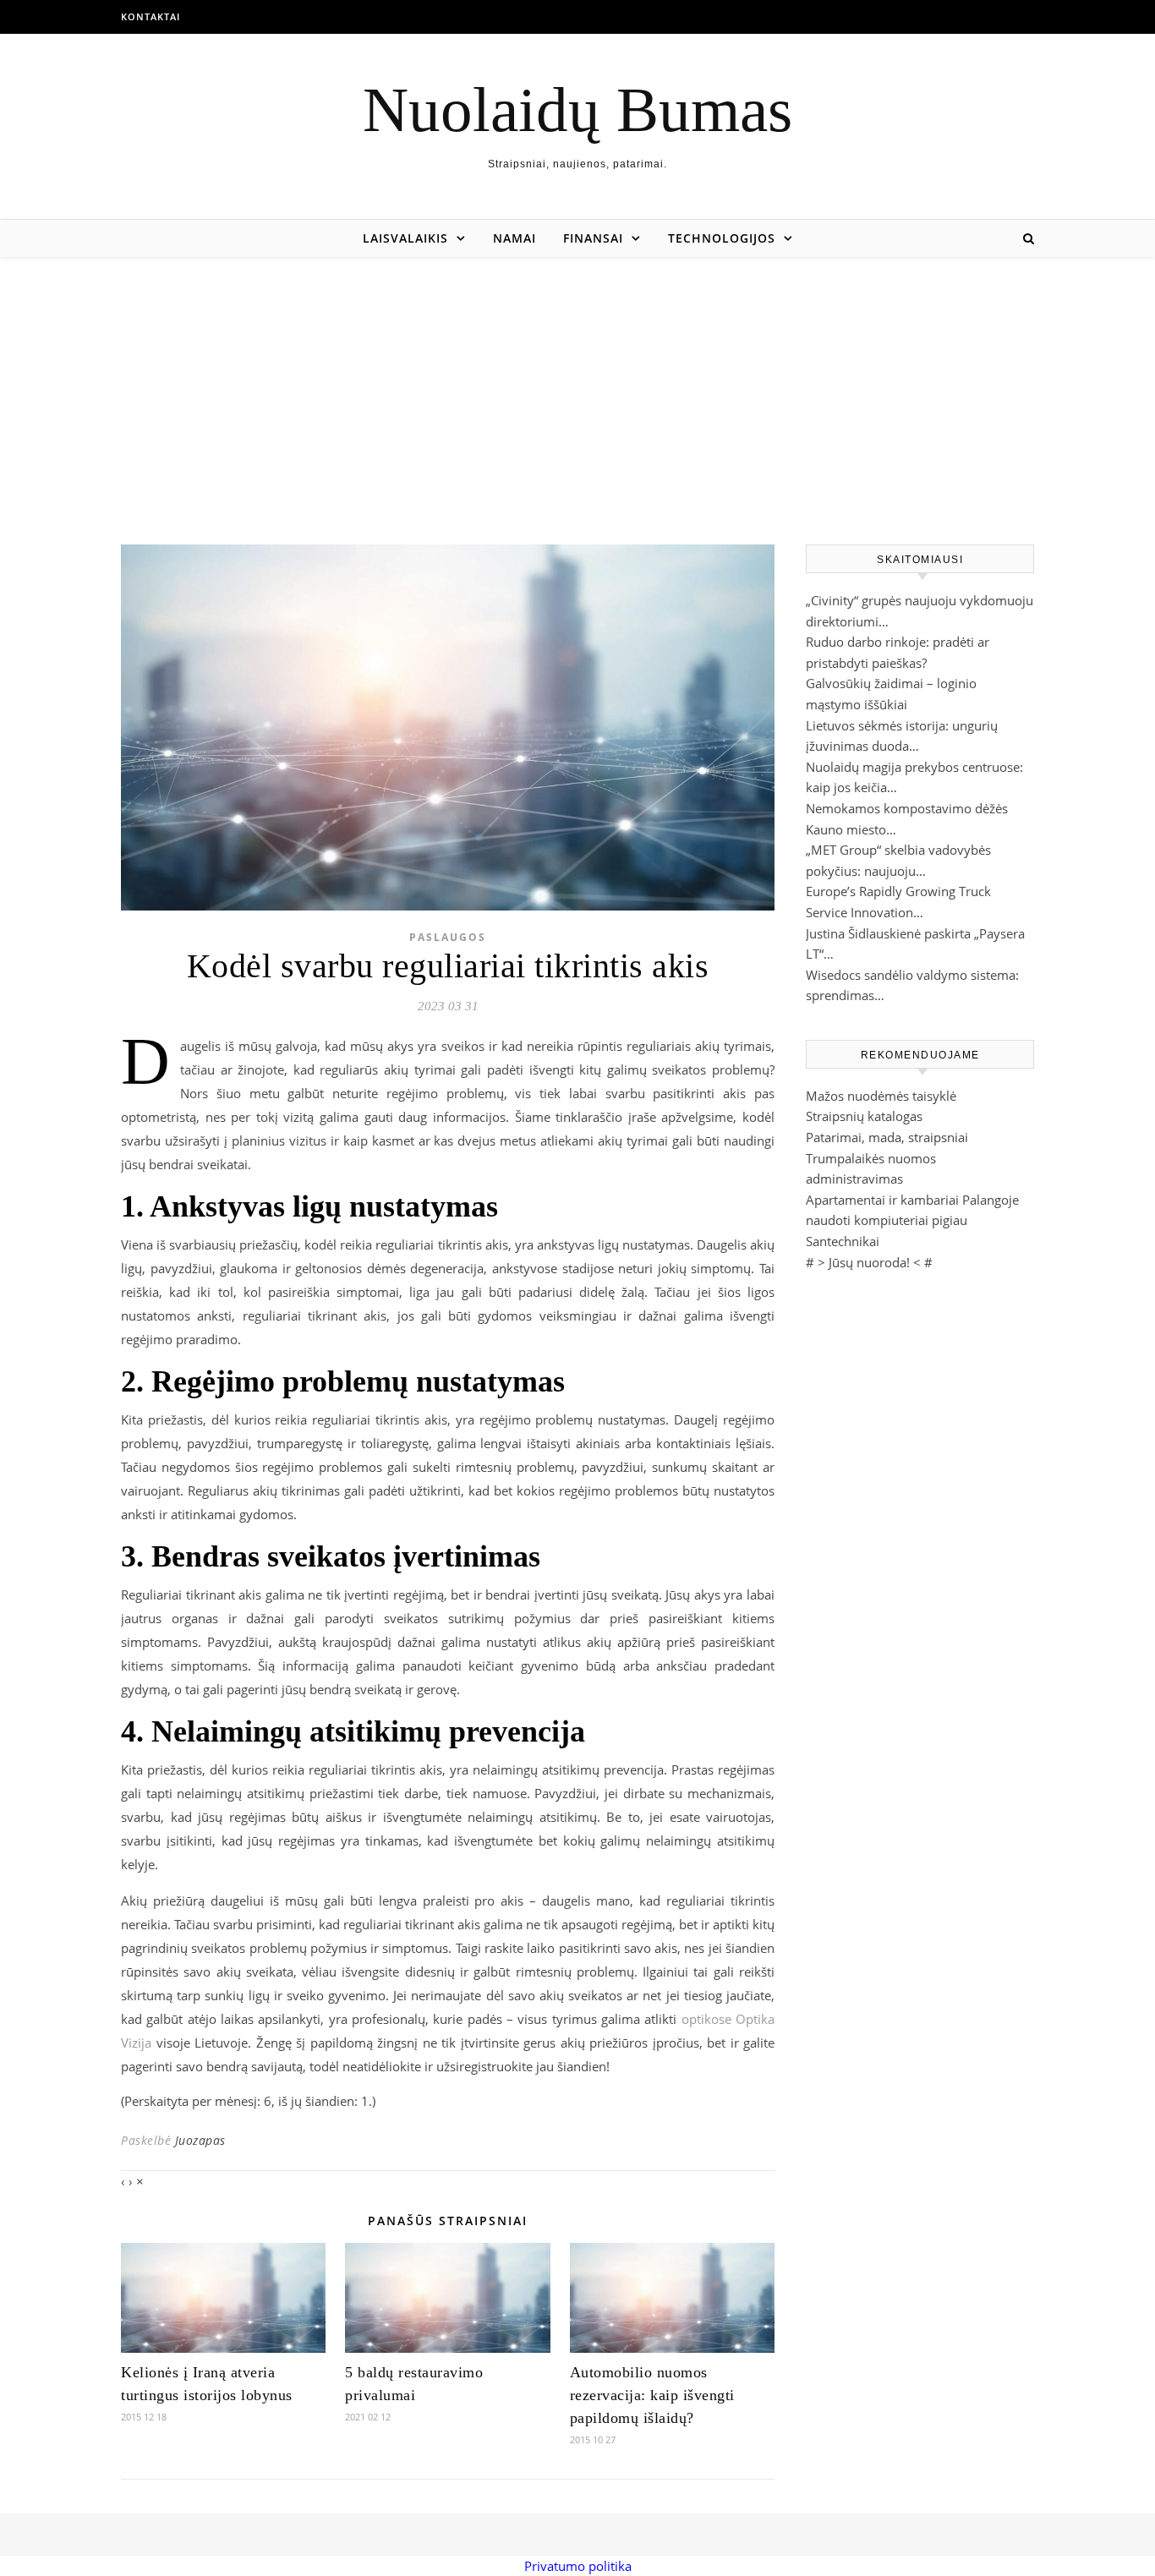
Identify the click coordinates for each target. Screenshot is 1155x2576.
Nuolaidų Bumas (577, 109)
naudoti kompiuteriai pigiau (887, 1220)
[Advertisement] (577, 384)
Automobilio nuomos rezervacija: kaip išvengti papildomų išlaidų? (652, 2395)
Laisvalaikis (405, 238)
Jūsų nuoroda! (869, 1262)
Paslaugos (448, 937)
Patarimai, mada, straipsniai (887, 1137)
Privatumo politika (578, 2566)
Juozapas (200, 2140)
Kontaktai (151, 16)
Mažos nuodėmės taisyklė (881, 1096)
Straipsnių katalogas (864, 1116)
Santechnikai (843, 1241)
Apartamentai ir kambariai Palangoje (912, 1200)
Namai (515, 238)
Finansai (593, 238)
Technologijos (722, 238)
